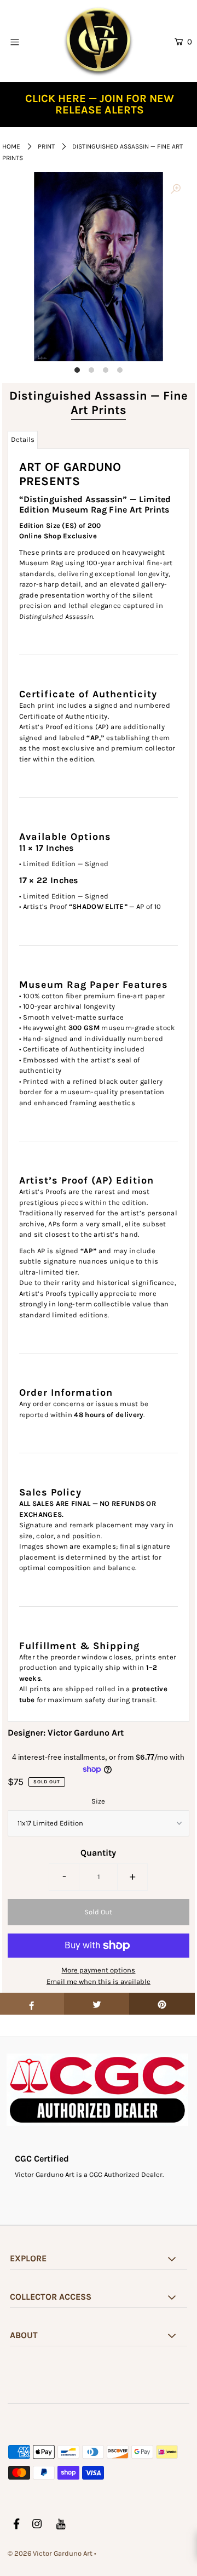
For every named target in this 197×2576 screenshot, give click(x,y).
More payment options (98, 1970)
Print (46, 146)
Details (23, 439)
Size (98, 1801)
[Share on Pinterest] (162, 2004)
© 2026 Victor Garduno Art (50, 2553)
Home (11, 146)
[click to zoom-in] (176, 190)
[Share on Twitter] (97, 2004)
